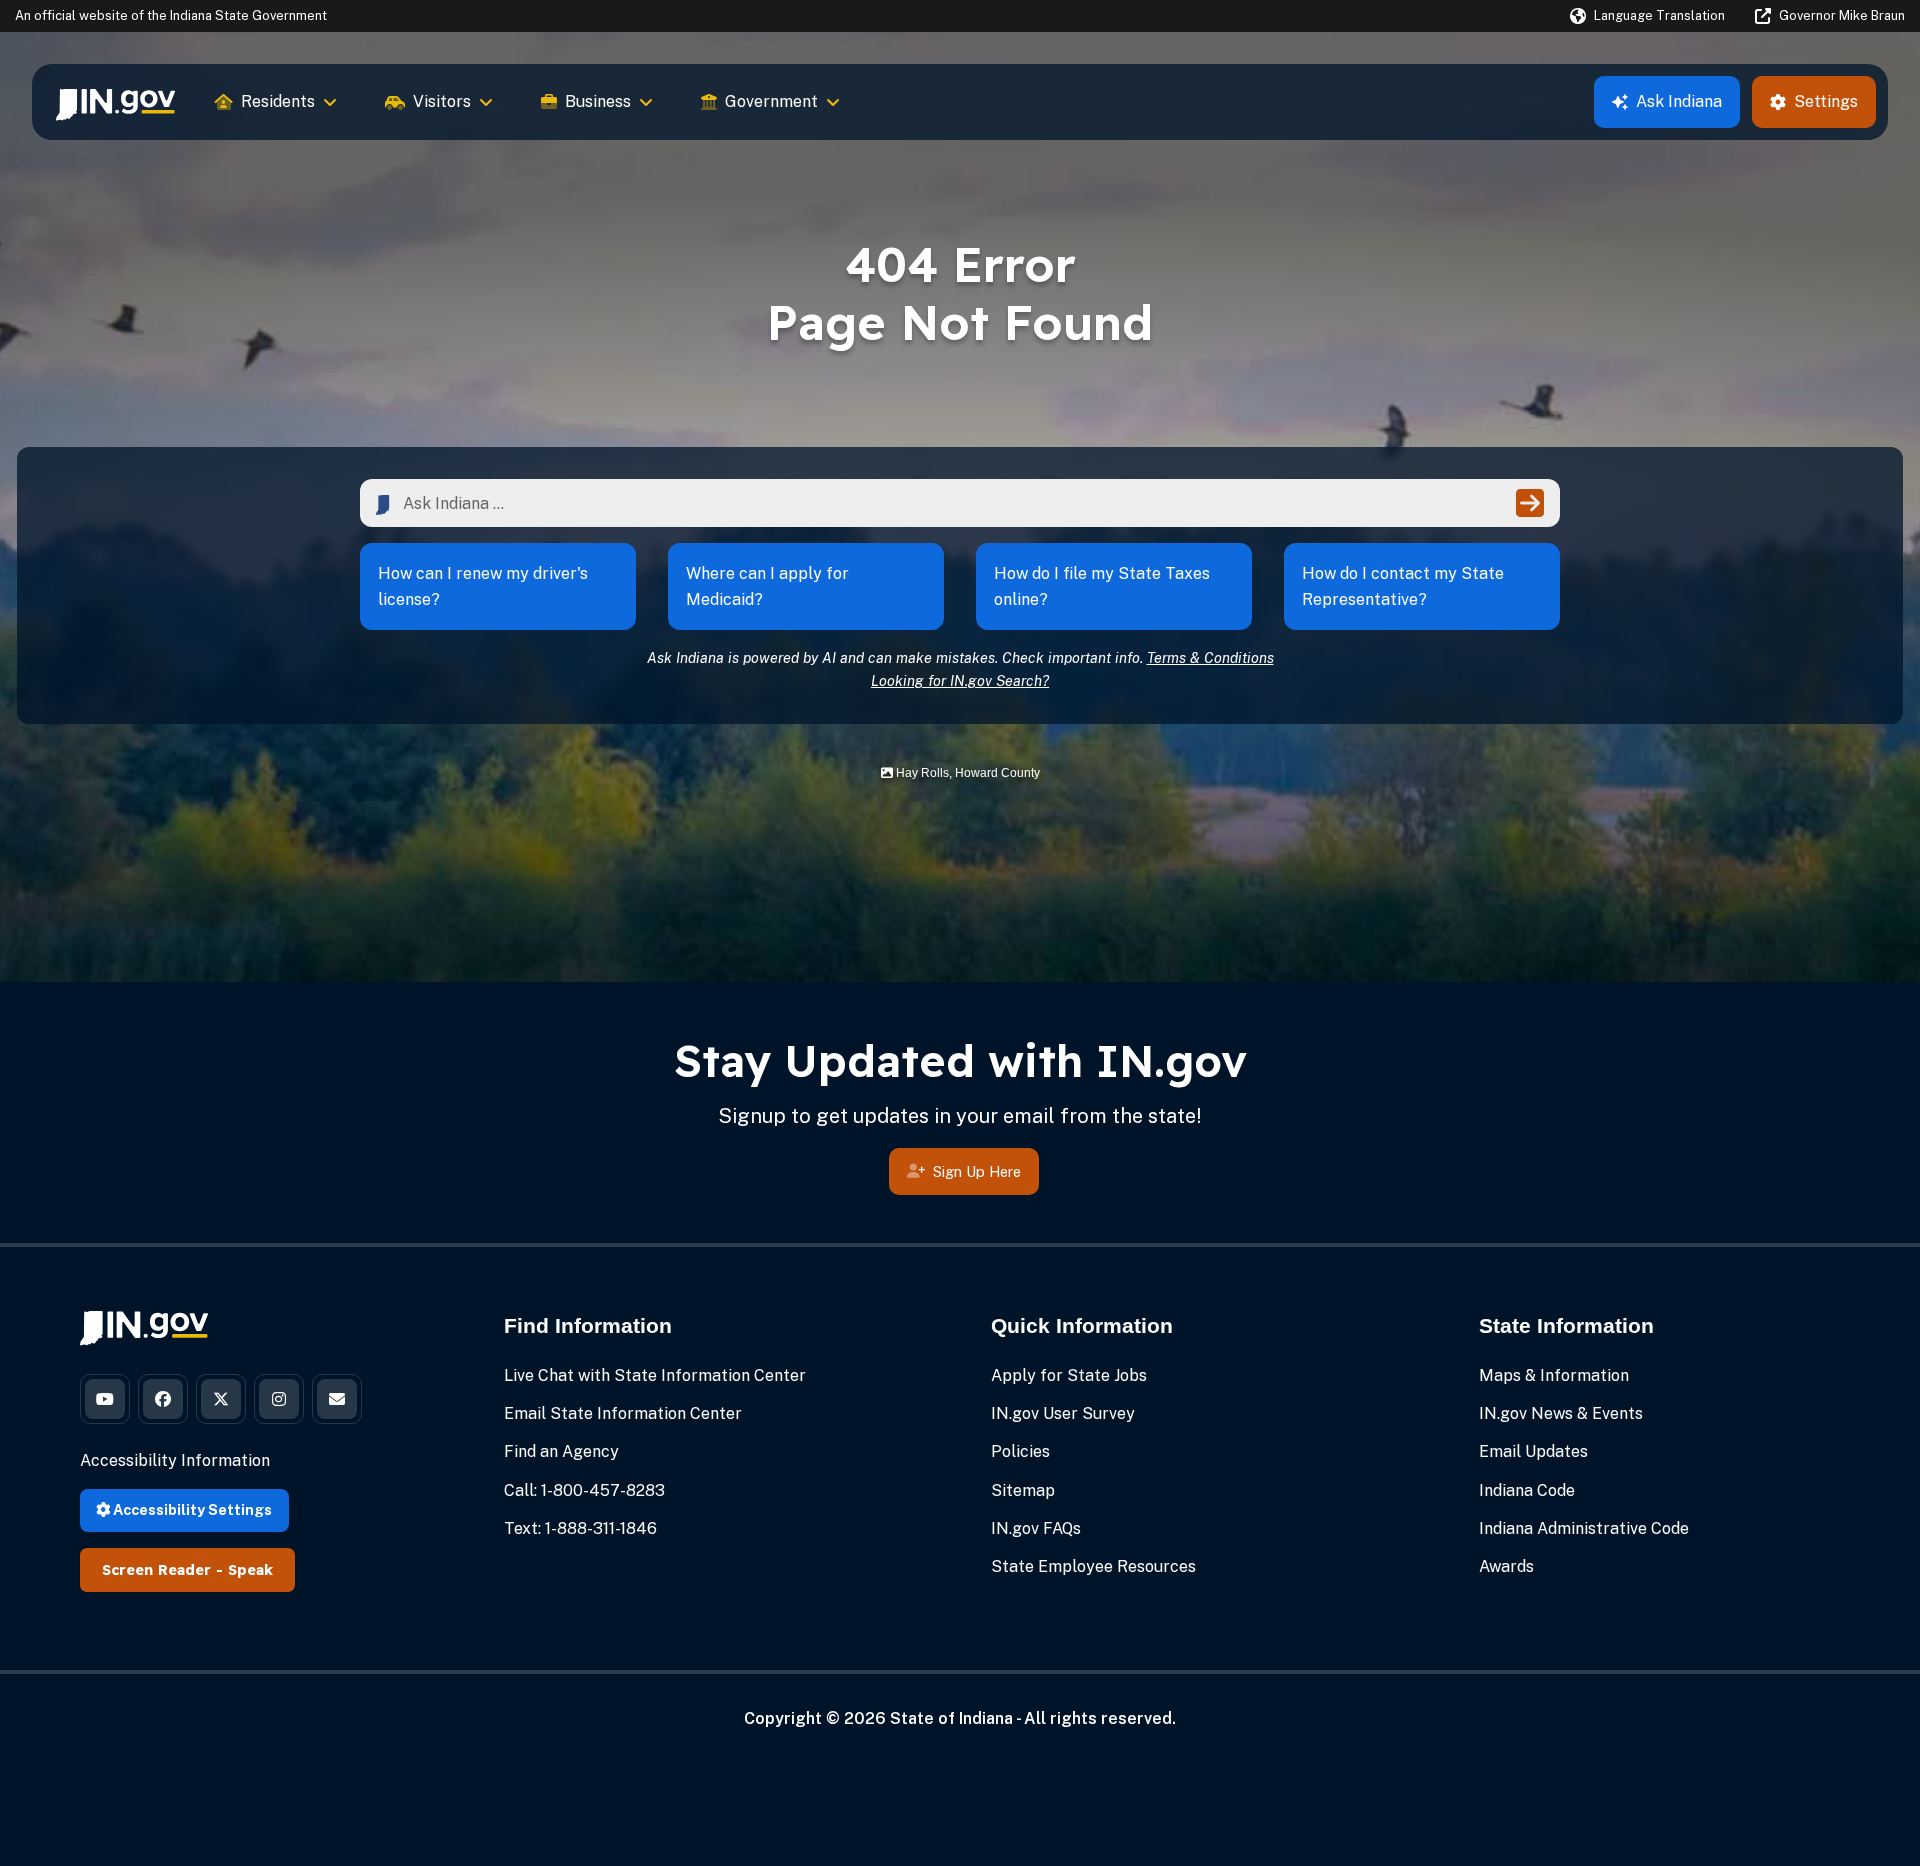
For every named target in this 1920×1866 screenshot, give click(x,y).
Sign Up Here (977, 1171)
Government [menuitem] (771, 101)
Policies (1020, 1451)
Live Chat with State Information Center (655, 1375)
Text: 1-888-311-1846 (580, 1528)
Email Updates (1533, 1451)
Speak (250, 1570)
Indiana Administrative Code (1584, 1528)
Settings (1826, 101)
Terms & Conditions (1210, 657)
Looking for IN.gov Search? (960, 680)
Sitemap (1023, 1490)
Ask (1679, 101)
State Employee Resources (1093, 1566)
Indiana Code (1527, 1490)
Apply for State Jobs (1069, 1375)
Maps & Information (1554, 1375)
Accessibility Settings (191, 1509)
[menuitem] (115, 102)
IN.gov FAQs (1036, 1528)
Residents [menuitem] (278, 101)
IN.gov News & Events (1561, 1413)
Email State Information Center (623, 1413)
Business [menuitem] (598, 101)
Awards (1506, 1566)
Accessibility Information (175, 1460)
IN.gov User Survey (1063, 1413)
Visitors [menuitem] (442, 101)
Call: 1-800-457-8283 (584, 1490)
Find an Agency (561, 1451)
